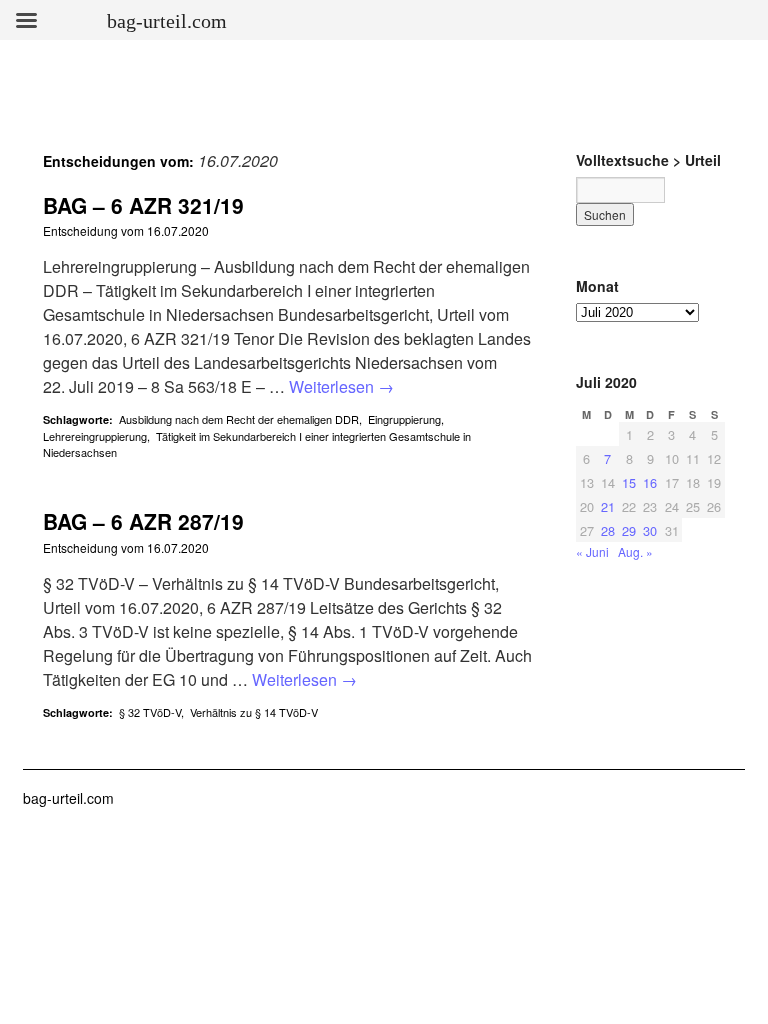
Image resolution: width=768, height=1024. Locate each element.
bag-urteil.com (68, 798)
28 (608, 530)
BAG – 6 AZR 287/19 (143, 521)
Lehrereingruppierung (95, 436)
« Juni (592, 551)
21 (608, 506)
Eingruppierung (404, 419)
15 (629, 482)
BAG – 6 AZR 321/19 (143, 205)
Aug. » (635, 551)
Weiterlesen (341, 386)
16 (650, 482)
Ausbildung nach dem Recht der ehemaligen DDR (239, 419)
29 (629, 530)
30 (650, 530)
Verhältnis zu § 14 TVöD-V (254, 712)
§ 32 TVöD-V (150, 712)
